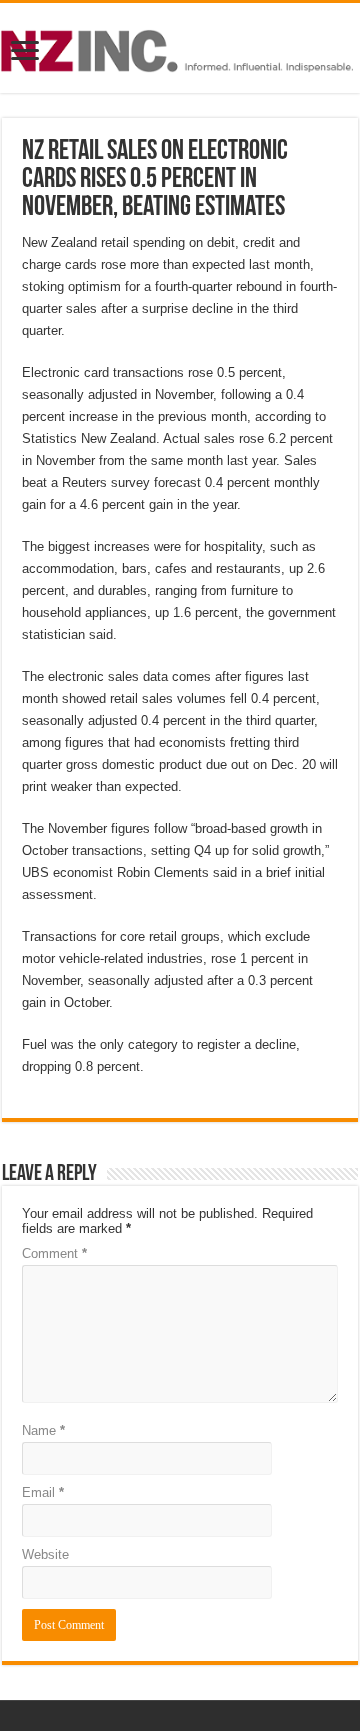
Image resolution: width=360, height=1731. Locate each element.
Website (45, 1554)
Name (43, 1430)
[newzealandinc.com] (180, 47)
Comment (54, 1253)
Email (43, 1492)
